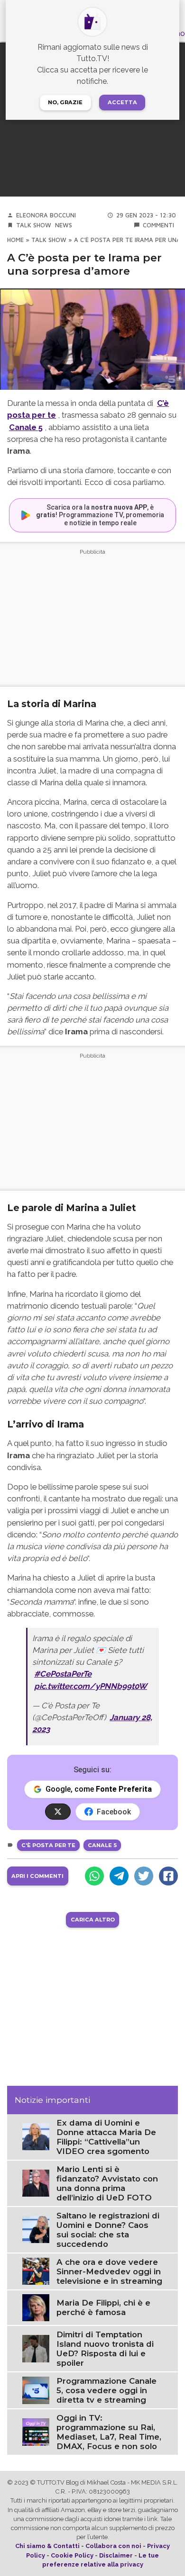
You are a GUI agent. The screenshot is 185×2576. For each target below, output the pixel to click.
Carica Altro (93, 1920)
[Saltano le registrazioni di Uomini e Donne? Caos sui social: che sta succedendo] (36, 2229)
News (64, 225)
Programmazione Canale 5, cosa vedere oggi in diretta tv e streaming (106, 2390)
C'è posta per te (48, 1845)
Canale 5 (26, 427)
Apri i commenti (37, 1876)
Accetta (122, 102)
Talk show (34, 225)
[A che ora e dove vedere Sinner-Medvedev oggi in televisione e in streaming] (36, 2271)
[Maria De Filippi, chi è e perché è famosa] (36, 2307)
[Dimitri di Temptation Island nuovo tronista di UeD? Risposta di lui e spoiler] (36, 2348)
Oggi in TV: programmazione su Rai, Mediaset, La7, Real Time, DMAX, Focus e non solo (109, 2432)
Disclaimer (116, 2555)
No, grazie (65, 102)
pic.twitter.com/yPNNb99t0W (91, 1686)
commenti (158, 225)
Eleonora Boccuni (46, 215)
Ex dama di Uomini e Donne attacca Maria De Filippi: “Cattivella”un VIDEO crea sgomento (106, 2137)
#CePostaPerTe (63, 1674)
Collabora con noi (113, 2546)
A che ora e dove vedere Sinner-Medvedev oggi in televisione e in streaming (109, 2271)
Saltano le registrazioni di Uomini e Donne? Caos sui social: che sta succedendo (108, 2230)
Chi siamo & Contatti (47, 2546)
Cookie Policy (72, 2555)
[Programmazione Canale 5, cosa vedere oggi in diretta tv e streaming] (36, 2390)
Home (15, 240)
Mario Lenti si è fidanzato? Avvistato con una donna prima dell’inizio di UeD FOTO (107, 2183)
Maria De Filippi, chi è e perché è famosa (103, 2307)
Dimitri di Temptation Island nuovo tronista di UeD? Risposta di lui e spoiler (105, 2349)
